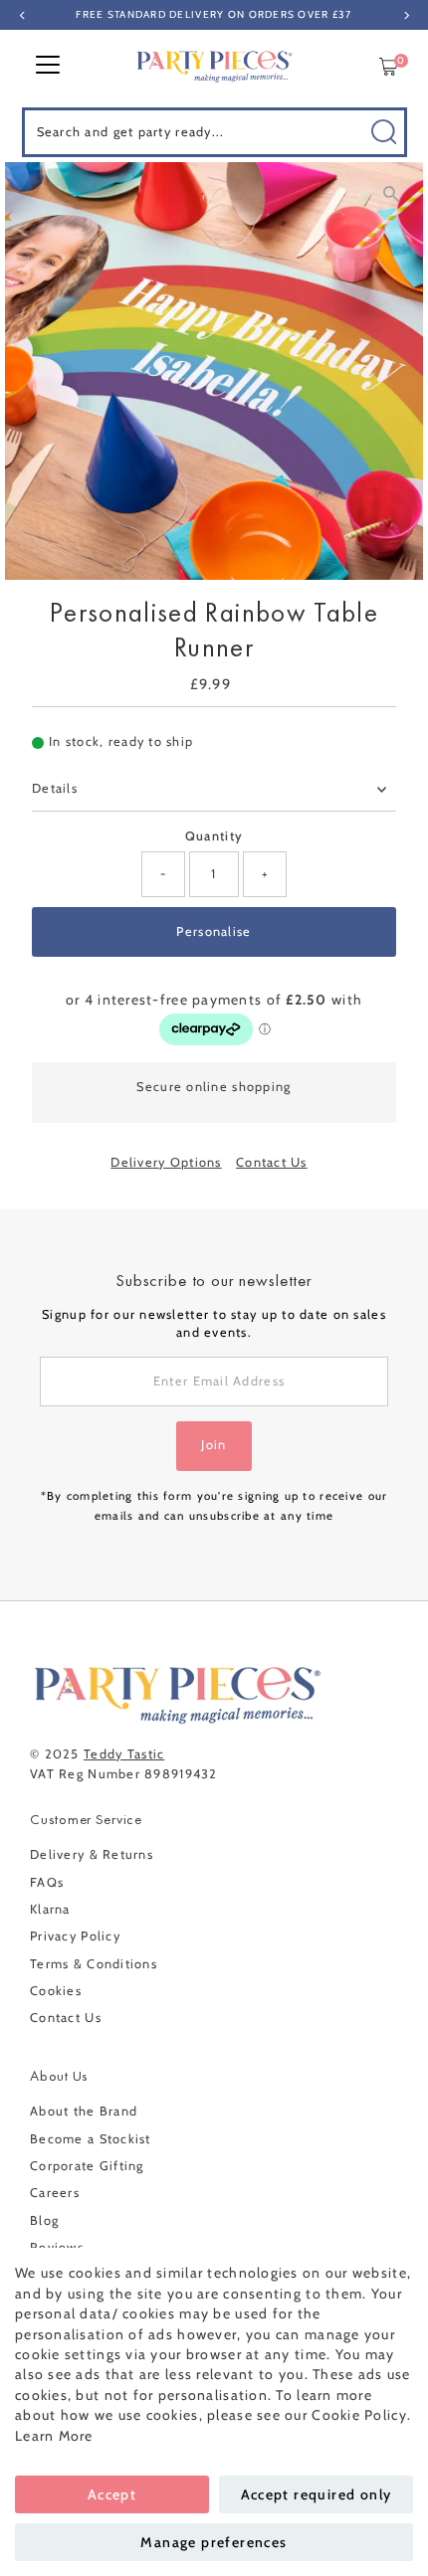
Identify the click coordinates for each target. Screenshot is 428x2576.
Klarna (50, 1909)
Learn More (54, 2436)
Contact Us (272, 1163)
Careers (55, 2193)
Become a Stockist (91, 2139)
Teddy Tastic (124, 1754)
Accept (112, 2494)
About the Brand (84, 2111)
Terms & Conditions (94, 1964)
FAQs (47, 1882)
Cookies (56, 1991)
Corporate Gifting (87, 2166)
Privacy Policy (75, 1936)
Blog (44, 2220)
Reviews (57, 2247)
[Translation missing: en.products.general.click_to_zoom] (391, 194)
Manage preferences (214, 2542)
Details (55, 788)
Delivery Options (166, 1163)
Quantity (214, 836)
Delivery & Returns (92, 1854)
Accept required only (317, 2494)
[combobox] (214, 132)
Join (214, 1445)
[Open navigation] (48, 67)
